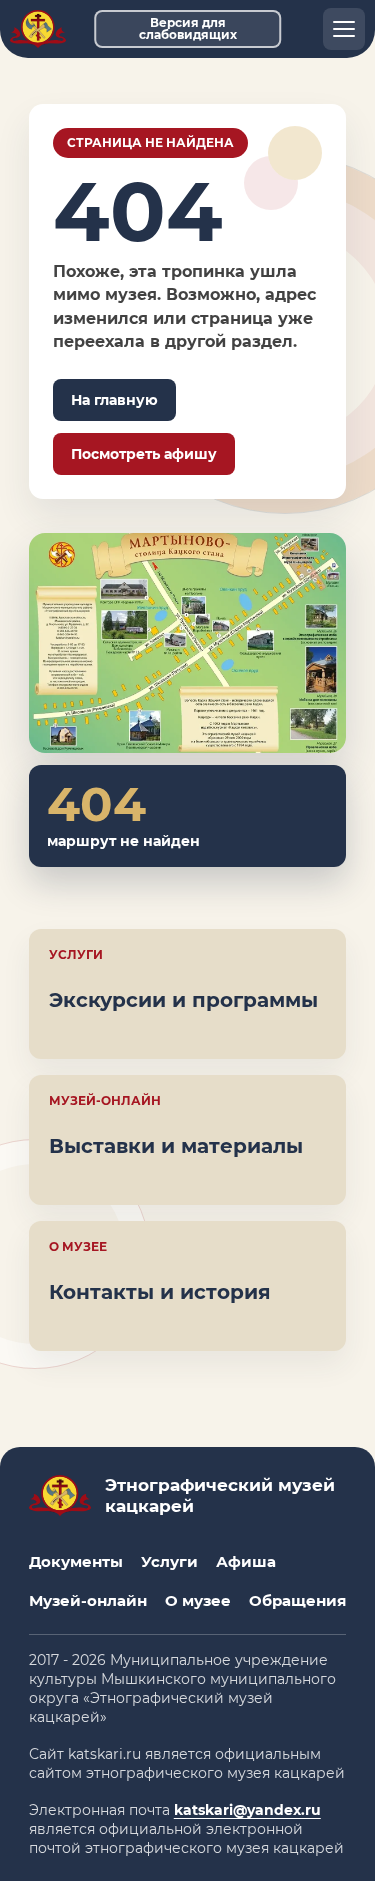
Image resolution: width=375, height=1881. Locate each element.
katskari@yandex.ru (247, 1810)
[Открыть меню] (344, 29)
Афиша (246, 1561)
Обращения (297, 1600)
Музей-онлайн (88, 1600)
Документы (76, 1561)
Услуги (169, 1561)
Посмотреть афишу (144, 454)
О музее (198, 1600)
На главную (114, 400)
